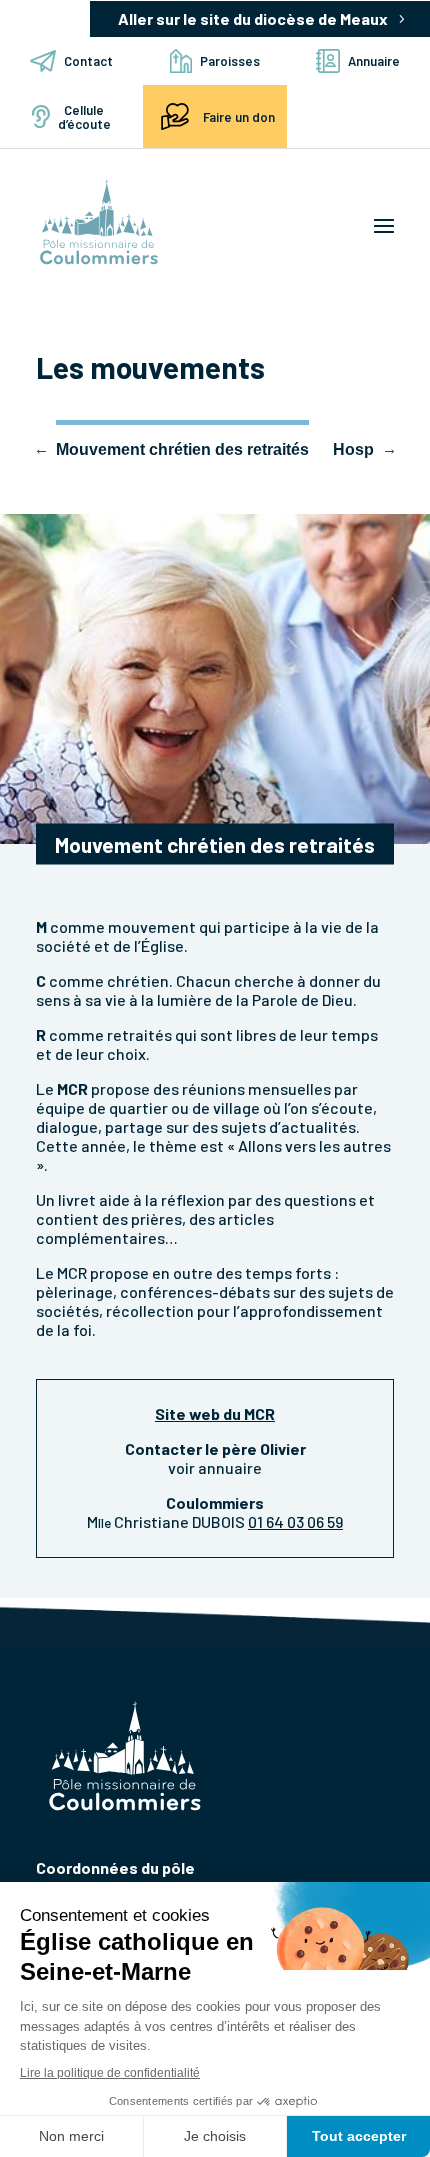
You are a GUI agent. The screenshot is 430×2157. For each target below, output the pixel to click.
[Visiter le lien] (99, 223)
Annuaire (374, 61)
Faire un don (239, 117)
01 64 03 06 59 (295, 1521)
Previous (41, 448)
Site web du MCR (215, 1413)
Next (389, 448)
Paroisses (230, 61)
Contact (88, 61)
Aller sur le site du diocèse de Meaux (253, 18)
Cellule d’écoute (84, 117)
